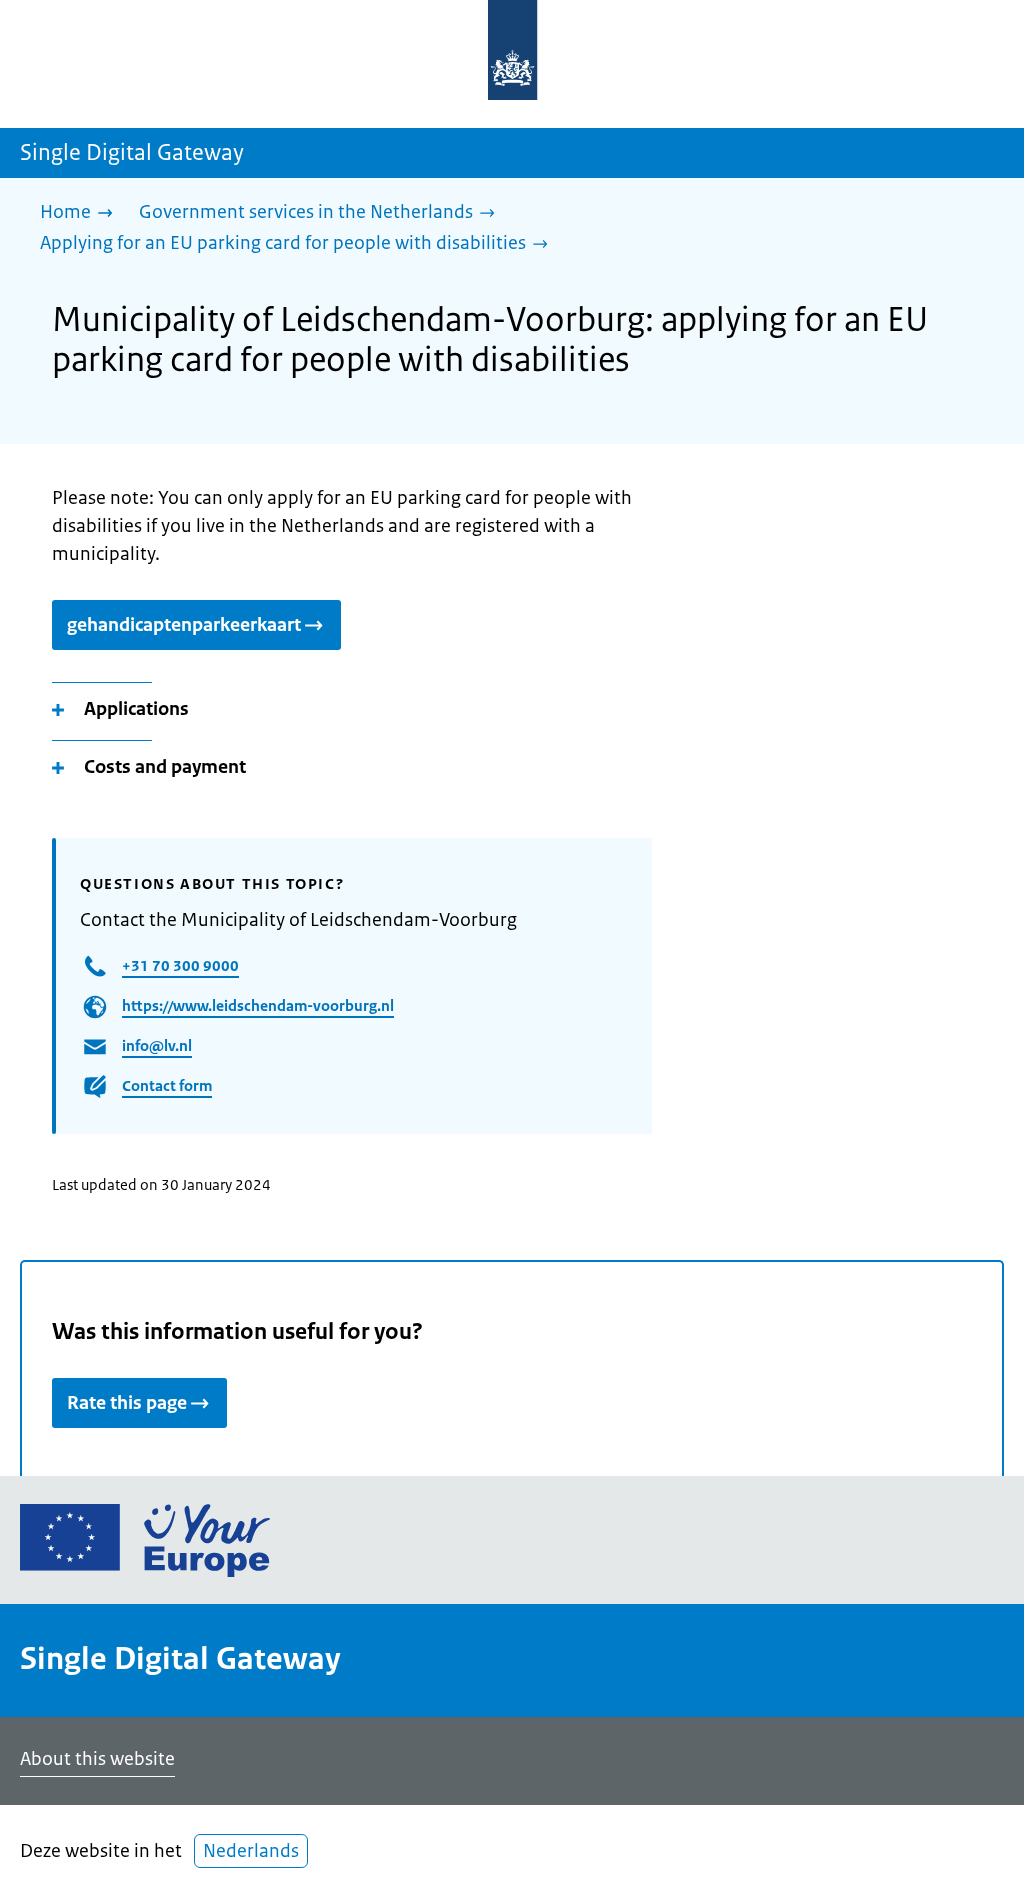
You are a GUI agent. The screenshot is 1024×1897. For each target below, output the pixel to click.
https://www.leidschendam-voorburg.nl (258, 1005)
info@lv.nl (157, 1045)
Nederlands (251, 1851)
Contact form (167, 1085)
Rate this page (127, 1403)
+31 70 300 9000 (180, 965)
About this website (97, 1759)
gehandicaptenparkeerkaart (184, 625)
